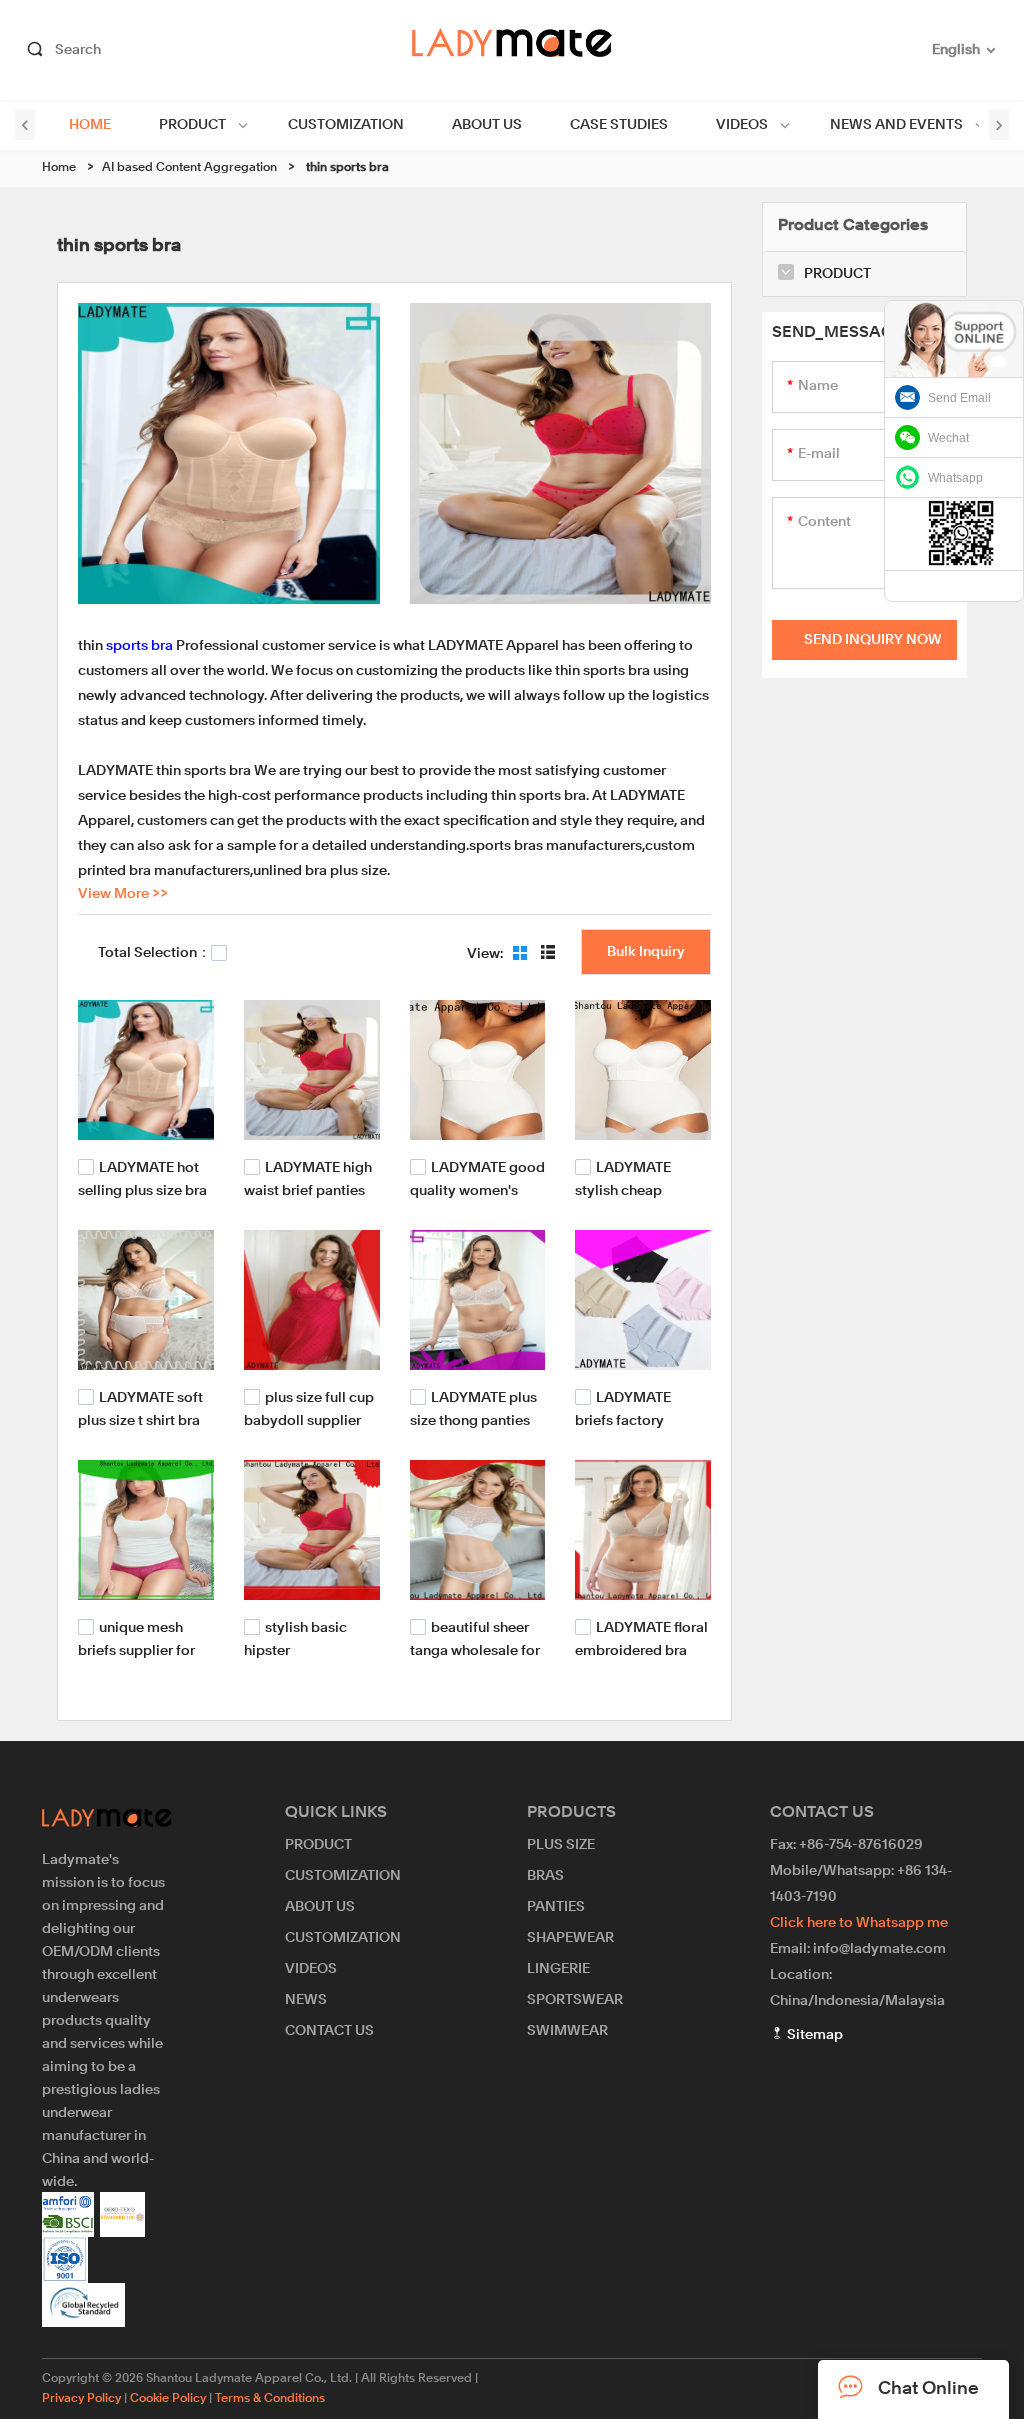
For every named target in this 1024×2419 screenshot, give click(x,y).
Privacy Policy (81, 2399)
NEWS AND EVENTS (896, 125)
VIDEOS (742, 125)
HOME (90, 125)
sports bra (139, 646)
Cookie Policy (168, 2399)
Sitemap (813, 2035)
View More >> (123, 894)
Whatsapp (955, 478)
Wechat (948, 438)
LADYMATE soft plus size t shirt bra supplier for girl (140, 1419)
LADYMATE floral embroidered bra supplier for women (641, 1648)
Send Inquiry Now (873, 640)
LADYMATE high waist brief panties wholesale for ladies (310, 1189)
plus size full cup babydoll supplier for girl (309, 1419)
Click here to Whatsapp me (859, 1923)
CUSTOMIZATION (346, 125)
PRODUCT (192, 125)
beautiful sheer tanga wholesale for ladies (475, 1648)
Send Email (959, 398)
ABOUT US (487, 125)
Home (59, 168)
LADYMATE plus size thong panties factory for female (473, 1419)
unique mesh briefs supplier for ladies (136, 1648)
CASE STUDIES (619, 125)
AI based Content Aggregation (189, 168)
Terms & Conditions (270, 2399)
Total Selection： (154, 953)
